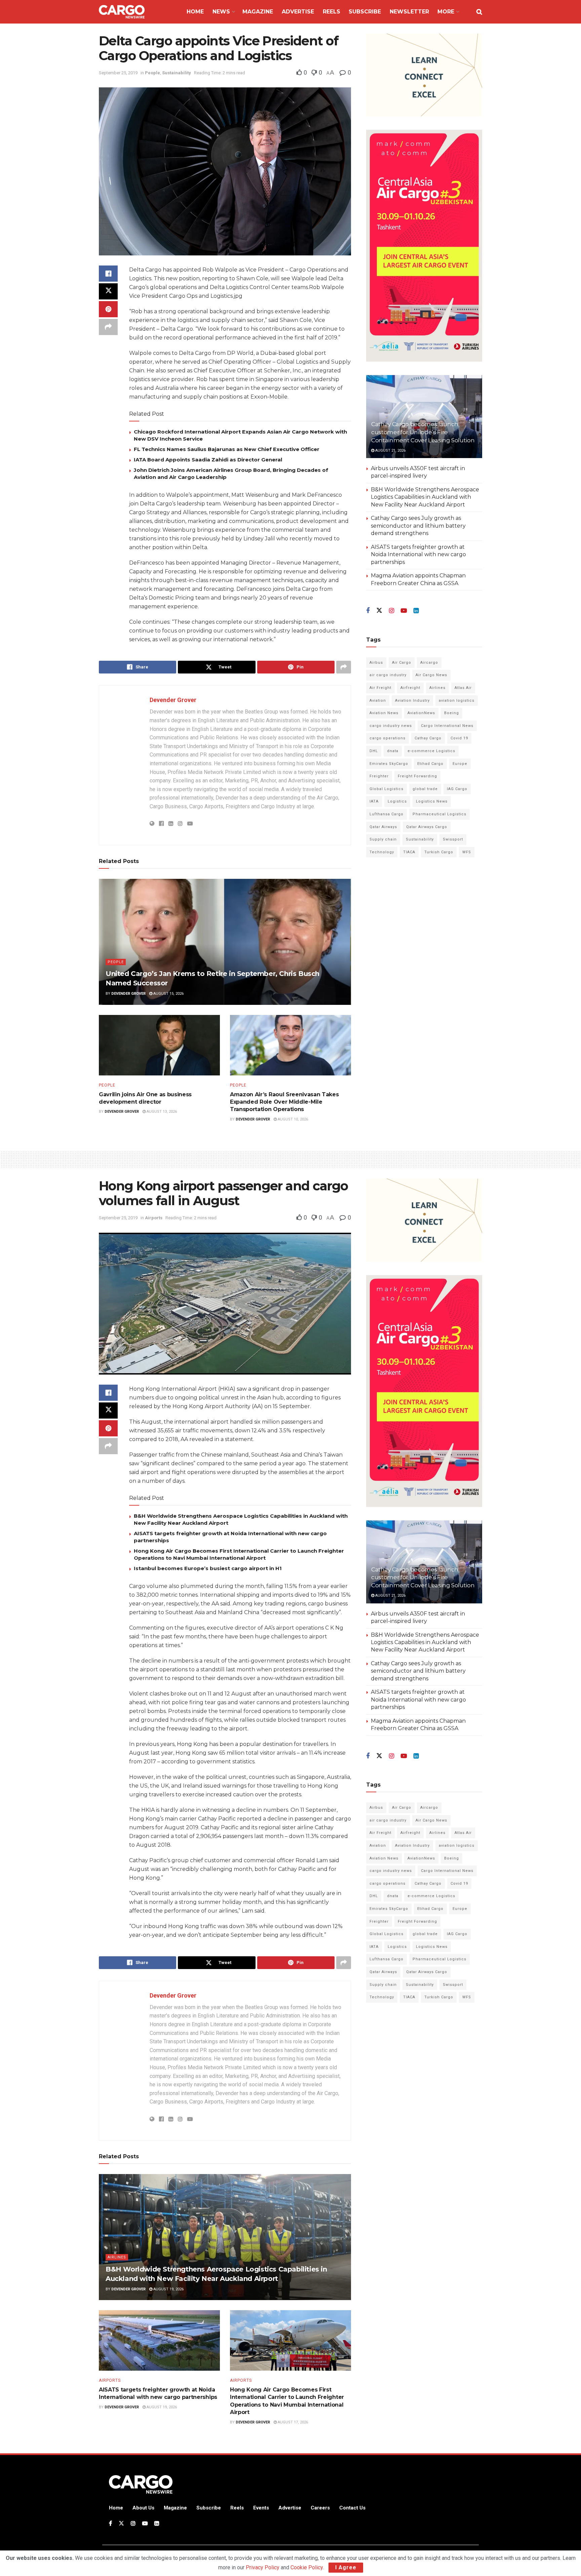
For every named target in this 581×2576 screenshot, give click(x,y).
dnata (393, 751)
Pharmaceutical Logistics (439, 814)
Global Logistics (386, 789)
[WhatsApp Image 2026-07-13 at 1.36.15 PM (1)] (424, 246)
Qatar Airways (383, 827)
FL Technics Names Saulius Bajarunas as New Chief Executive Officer (227, 449)
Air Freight (380, 688)
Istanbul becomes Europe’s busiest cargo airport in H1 (208, 1568)
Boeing (452, 713)
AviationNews (421, 713)
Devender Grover (173, 700)
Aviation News (384, 713)
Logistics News (432, 801)
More (446, 12)
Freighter (379, 776)
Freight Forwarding (417, 776)
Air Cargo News (431, 675)
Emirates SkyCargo (389, 764)
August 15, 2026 (168, 994)
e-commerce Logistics (431, 751)
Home (195, 12)
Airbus (376, 663)
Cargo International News (447, 726)
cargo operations (388, 738)
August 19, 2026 (168, 2289)
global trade (425, 789)
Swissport (453, 839)
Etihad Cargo (430, 764)
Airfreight (410, 688)
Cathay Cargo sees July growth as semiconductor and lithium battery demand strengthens (418, 526)
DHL (374, 751)
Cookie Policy (307, 2567)
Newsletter (409, 12)
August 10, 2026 (292, 1119)
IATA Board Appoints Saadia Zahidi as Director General (208, 460)
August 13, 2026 (161, 1112)
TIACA (409, 852)
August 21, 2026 (390, 451)
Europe (460, 764)
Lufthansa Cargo (386, 814)
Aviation (378, 701)
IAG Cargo (457, 789)
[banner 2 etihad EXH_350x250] (424, 74)
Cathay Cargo (428, 738)
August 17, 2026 (292, 2422)
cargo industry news (391, 726)
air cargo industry (388, 675)
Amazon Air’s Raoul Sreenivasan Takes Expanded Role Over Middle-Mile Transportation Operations (284, 1102)
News (221, 12)
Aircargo (429, 663)
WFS (467, 852)
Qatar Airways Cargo (427, 827)
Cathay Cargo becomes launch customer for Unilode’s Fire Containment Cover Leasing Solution (423, 432)
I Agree (346, 2567)
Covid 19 (459, 738)
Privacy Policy (263, 2567)
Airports (154, 1218)
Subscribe (365, 12)
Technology (382, 852)
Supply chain (383, 839)
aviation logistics (457, 701)
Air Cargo (402, 663)
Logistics (397, 801)
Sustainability (177, 73)
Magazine (258, 12)
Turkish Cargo (439, 852)
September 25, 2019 (118, 73)
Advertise (298, 12)
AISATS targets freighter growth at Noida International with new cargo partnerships (418, 555)
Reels (332, 12)
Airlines (437, 688)
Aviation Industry (412, 701)
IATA (374, 801)
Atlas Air (463, 688)
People (152, 73)
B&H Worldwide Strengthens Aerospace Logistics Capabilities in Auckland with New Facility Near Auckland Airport (425, 497)
